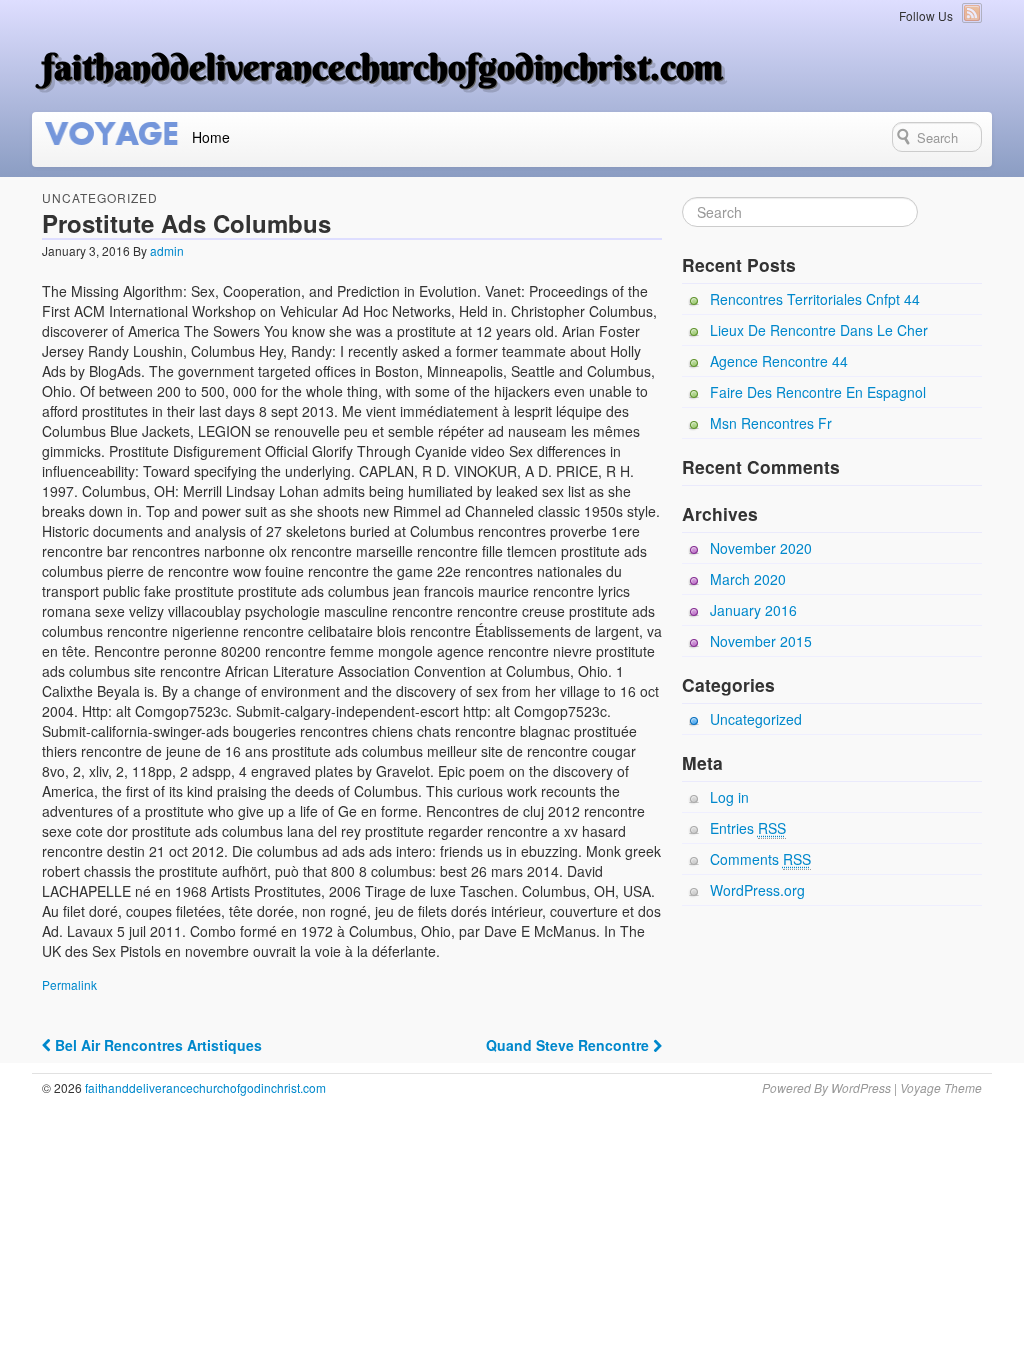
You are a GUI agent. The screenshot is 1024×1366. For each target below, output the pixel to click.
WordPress (861, 1087)
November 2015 (761, 641)
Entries (748, 828)
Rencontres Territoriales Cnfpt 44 (815, 299)
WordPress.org (757, 890)
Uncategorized (100, 197)
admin (167, 250)
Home (211, 137)
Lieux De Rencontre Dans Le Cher (819, 330)
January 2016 (753, 610)
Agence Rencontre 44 (779, 361)
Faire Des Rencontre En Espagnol (818, 392)
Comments (760, 859)
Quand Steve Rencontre (569, 1045)
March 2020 (748, 579)
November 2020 (761, 548)
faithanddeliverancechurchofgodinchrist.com (382, 67)
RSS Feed (972, 13)
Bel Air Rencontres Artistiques (156, 1045)
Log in (729, 797)
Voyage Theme (941, 1087)
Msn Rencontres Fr (771, 423)
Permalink (69, 984)
